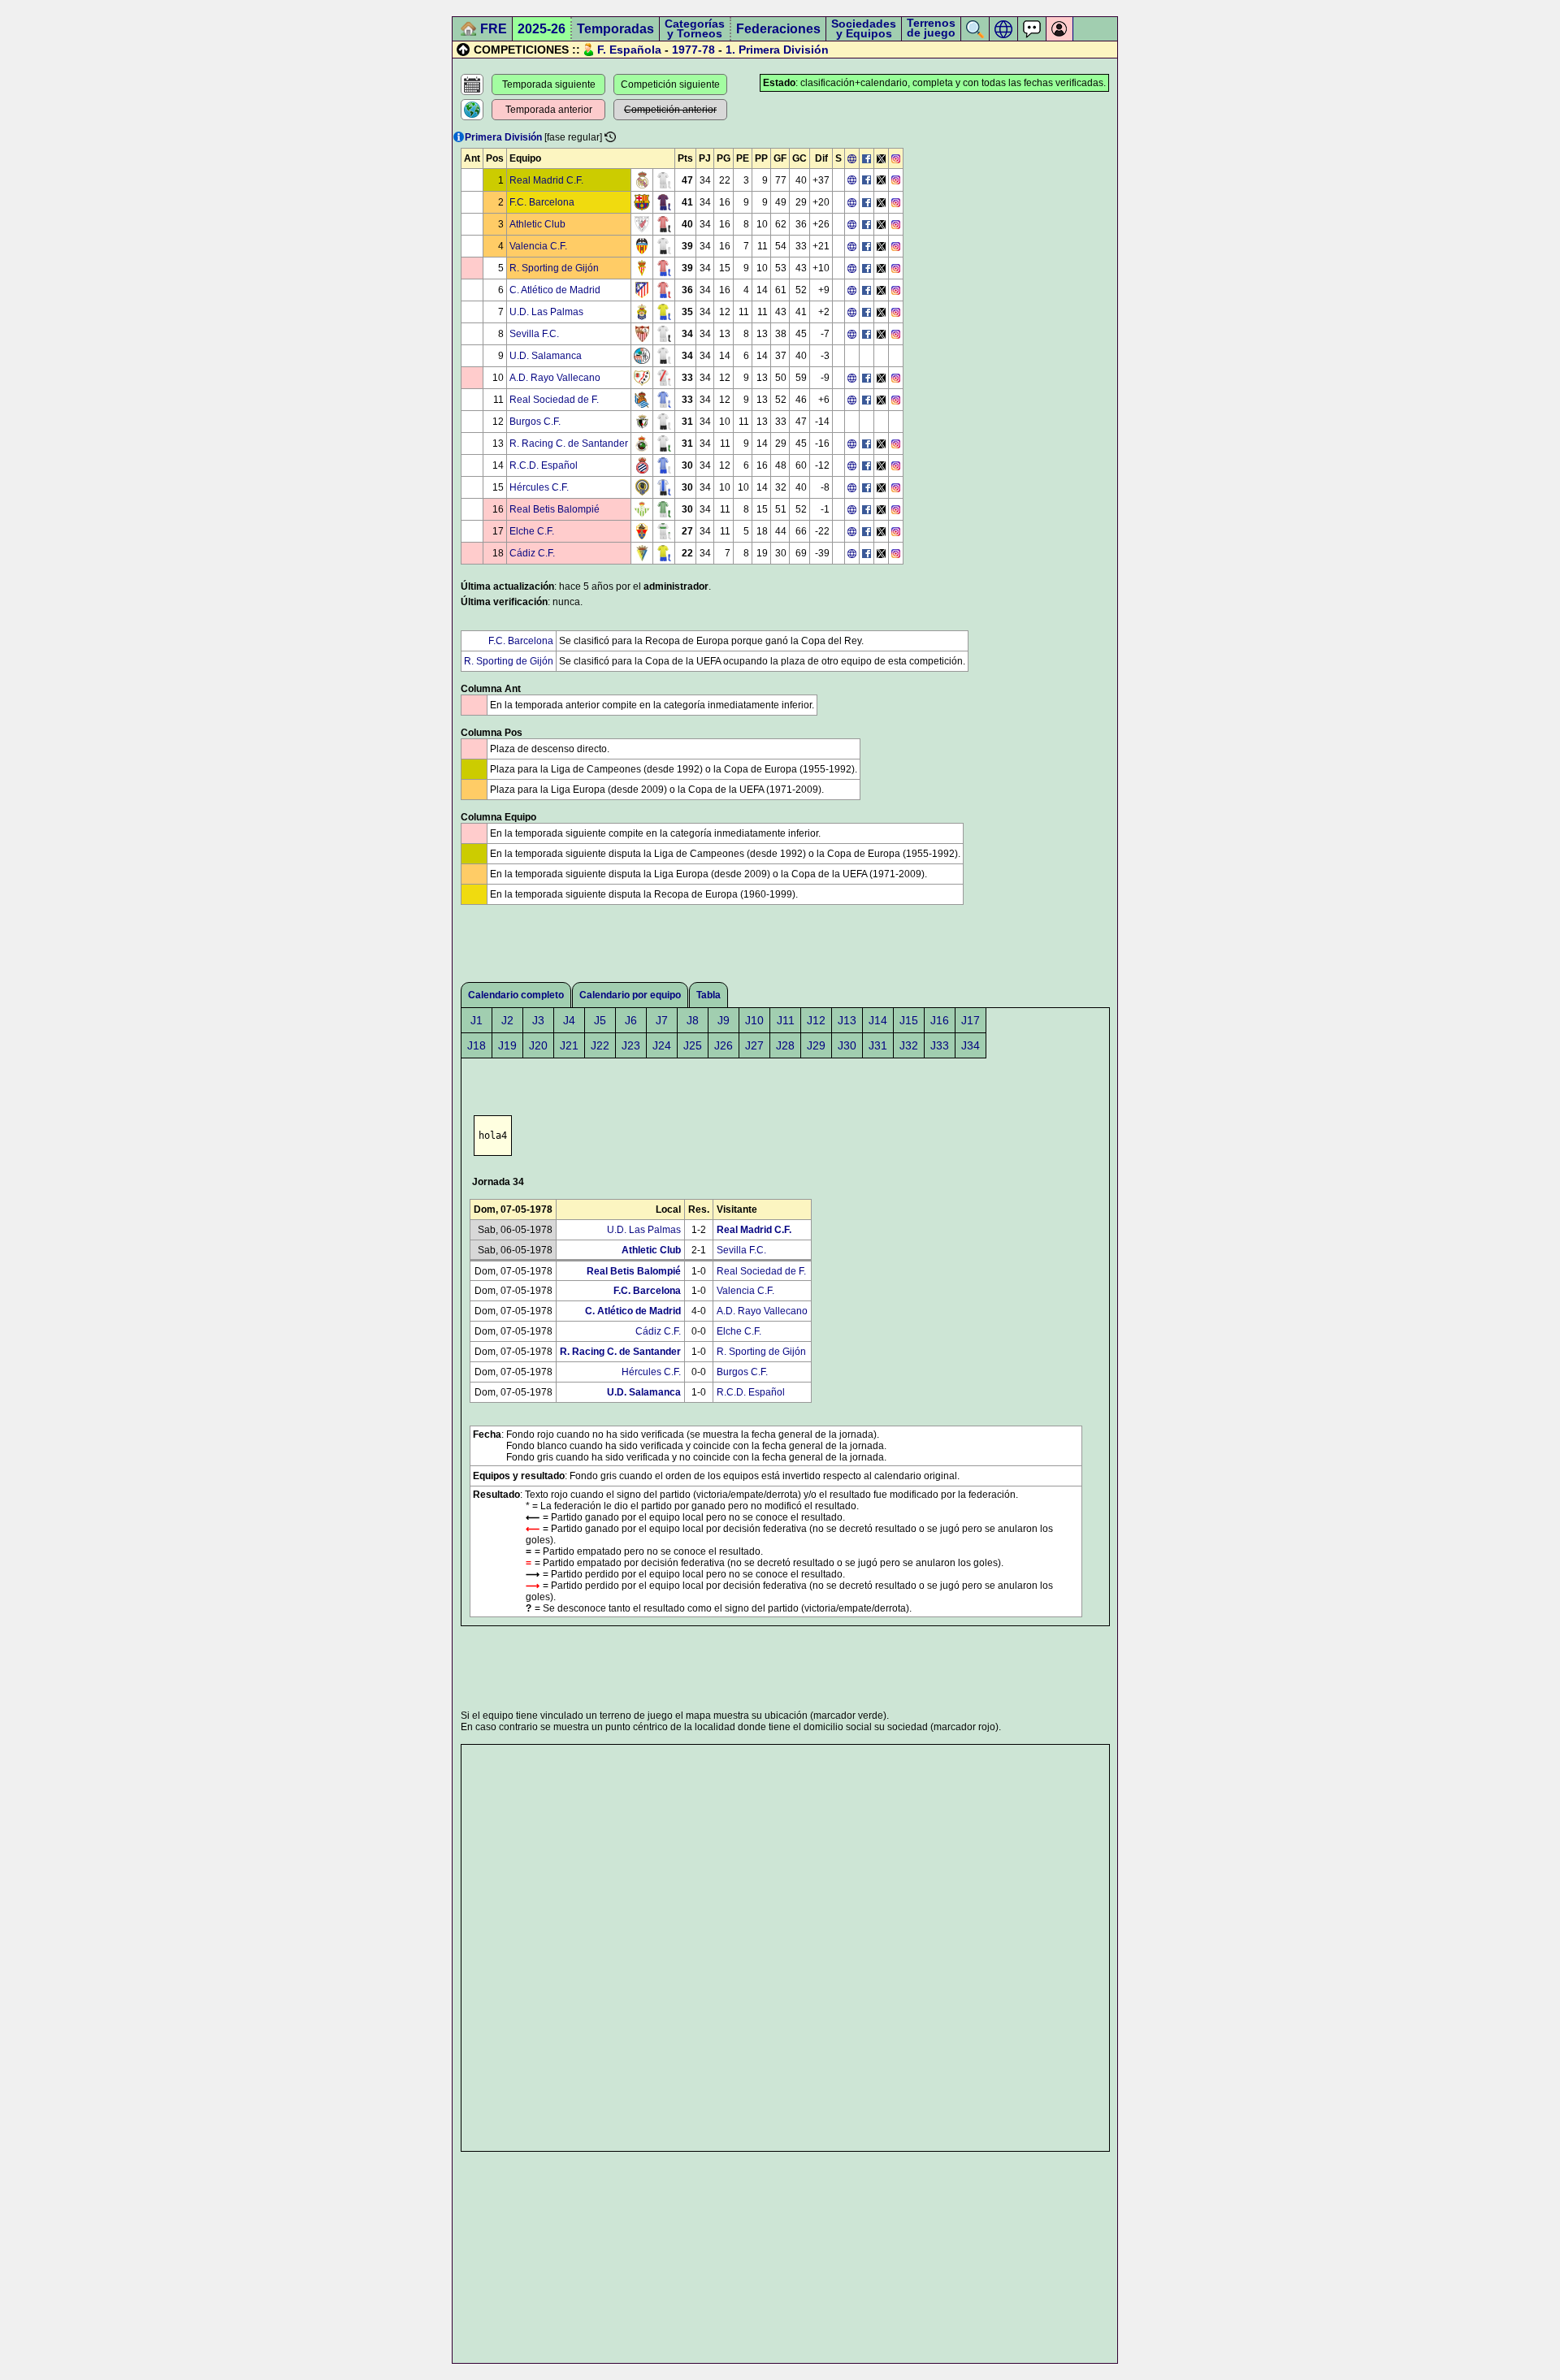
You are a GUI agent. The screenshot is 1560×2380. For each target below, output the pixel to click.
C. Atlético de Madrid (555, 290)
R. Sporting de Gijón (554, 268)
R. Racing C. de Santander (569, 444)
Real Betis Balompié (555, 509)
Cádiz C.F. (532, 553)
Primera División (784, 50)
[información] (459, 137)
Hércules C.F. (539, 487)
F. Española (629, 50)
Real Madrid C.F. (546, 180)
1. (730, 50)
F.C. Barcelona (542, 202)
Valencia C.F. (538, 246)
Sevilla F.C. (534, 334)
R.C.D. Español (544, 465)
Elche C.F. (532, 531)
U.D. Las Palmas (546, 312)
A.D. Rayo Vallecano (555, 378)
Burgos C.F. (535, 422)
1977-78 (693, 50)
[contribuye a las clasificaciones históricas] (610, 137)
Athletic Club (537, 224)
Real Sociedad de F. (554, 400)
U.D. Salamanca (546, 356)
